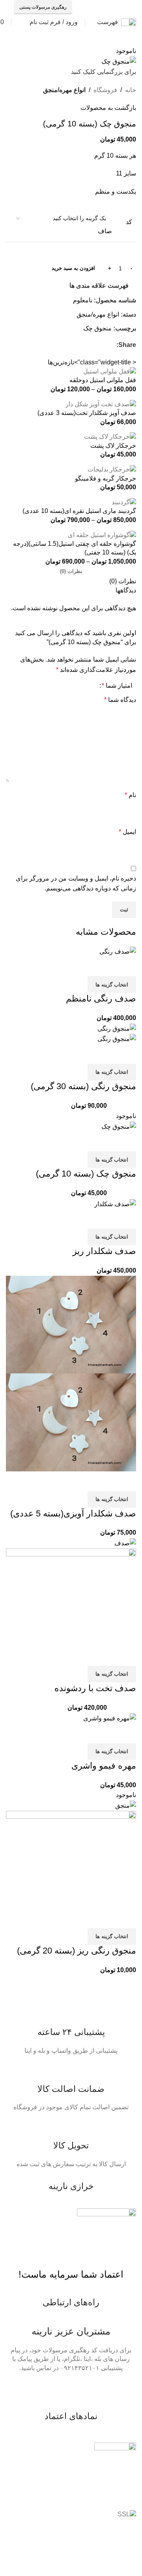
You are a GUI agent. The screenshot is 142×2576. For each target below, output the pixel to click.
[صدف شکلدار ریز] (115, 1204)
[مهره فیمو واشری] (110, 1718)
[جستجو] (19, 22)
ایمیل (127, 832)
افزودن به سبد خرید (73, 268)
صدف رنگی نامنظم (101, 999)
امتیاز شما (117, 686)
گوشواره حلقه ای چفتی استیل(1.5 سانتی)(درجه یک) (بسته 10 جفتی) (75, 548)
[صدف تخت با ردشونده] (125, 1543)
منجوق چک (97, 328)
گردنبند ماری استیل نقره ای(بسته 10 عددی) (79, 511)
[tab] (71, 571)
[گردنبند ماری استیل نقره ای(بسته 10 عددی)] (124, 502)
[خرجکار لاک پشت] (110, 437)
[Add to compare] (126, 966)
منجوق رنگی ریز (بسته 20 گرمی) (77, 1951)
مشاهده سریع (105, 966)
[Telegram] (105, 2390)
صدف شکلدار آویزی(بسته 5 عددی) (73, 1513)
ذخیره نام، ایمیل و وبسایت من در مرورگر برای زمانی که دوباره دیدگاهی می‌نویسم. (76, 883)
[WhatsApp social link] (113, 7)
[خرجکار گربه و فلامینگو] (112, 469)
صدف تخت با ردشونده (95, 1688)
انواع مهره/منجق (64, 90)
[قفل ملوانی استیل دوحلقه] (110, 371)
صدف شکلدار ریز (104, 1251)
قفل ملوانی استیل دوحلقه (103, 380)
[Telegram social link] (93, 7)
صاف (105, 231)
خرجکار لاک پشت (113, 446)
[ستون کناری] (132, 2544)
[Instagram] (84, 2390)
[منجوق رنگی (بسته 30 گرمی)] (117, 1028)
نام (130, 795)
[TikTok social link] (103, 7)
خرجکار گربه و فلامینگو (106, 478)
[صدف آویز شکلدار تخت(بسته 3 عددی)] (101, 404)
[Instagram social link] (123, 7)
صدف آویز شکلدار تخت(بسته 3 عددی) (87, 413)
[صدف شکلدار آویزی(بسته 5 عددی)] (71, 1324)
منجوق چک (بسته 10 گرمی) (86, 1174)
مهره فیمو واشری (104, 1766)
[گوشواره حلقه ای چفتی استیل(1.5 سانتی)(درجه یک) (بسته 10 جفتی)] (102, 535)
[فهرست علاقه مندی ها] (84, 966)
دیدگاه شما (120, 700)
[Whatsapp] (126, 2390)
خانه (131, 90)
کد (129, 222)
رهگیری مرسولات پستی (43, 7)
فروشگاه (105, 90)
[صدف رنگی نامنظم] (118, 951)
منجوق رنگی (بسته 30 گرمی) (83, 1086)
